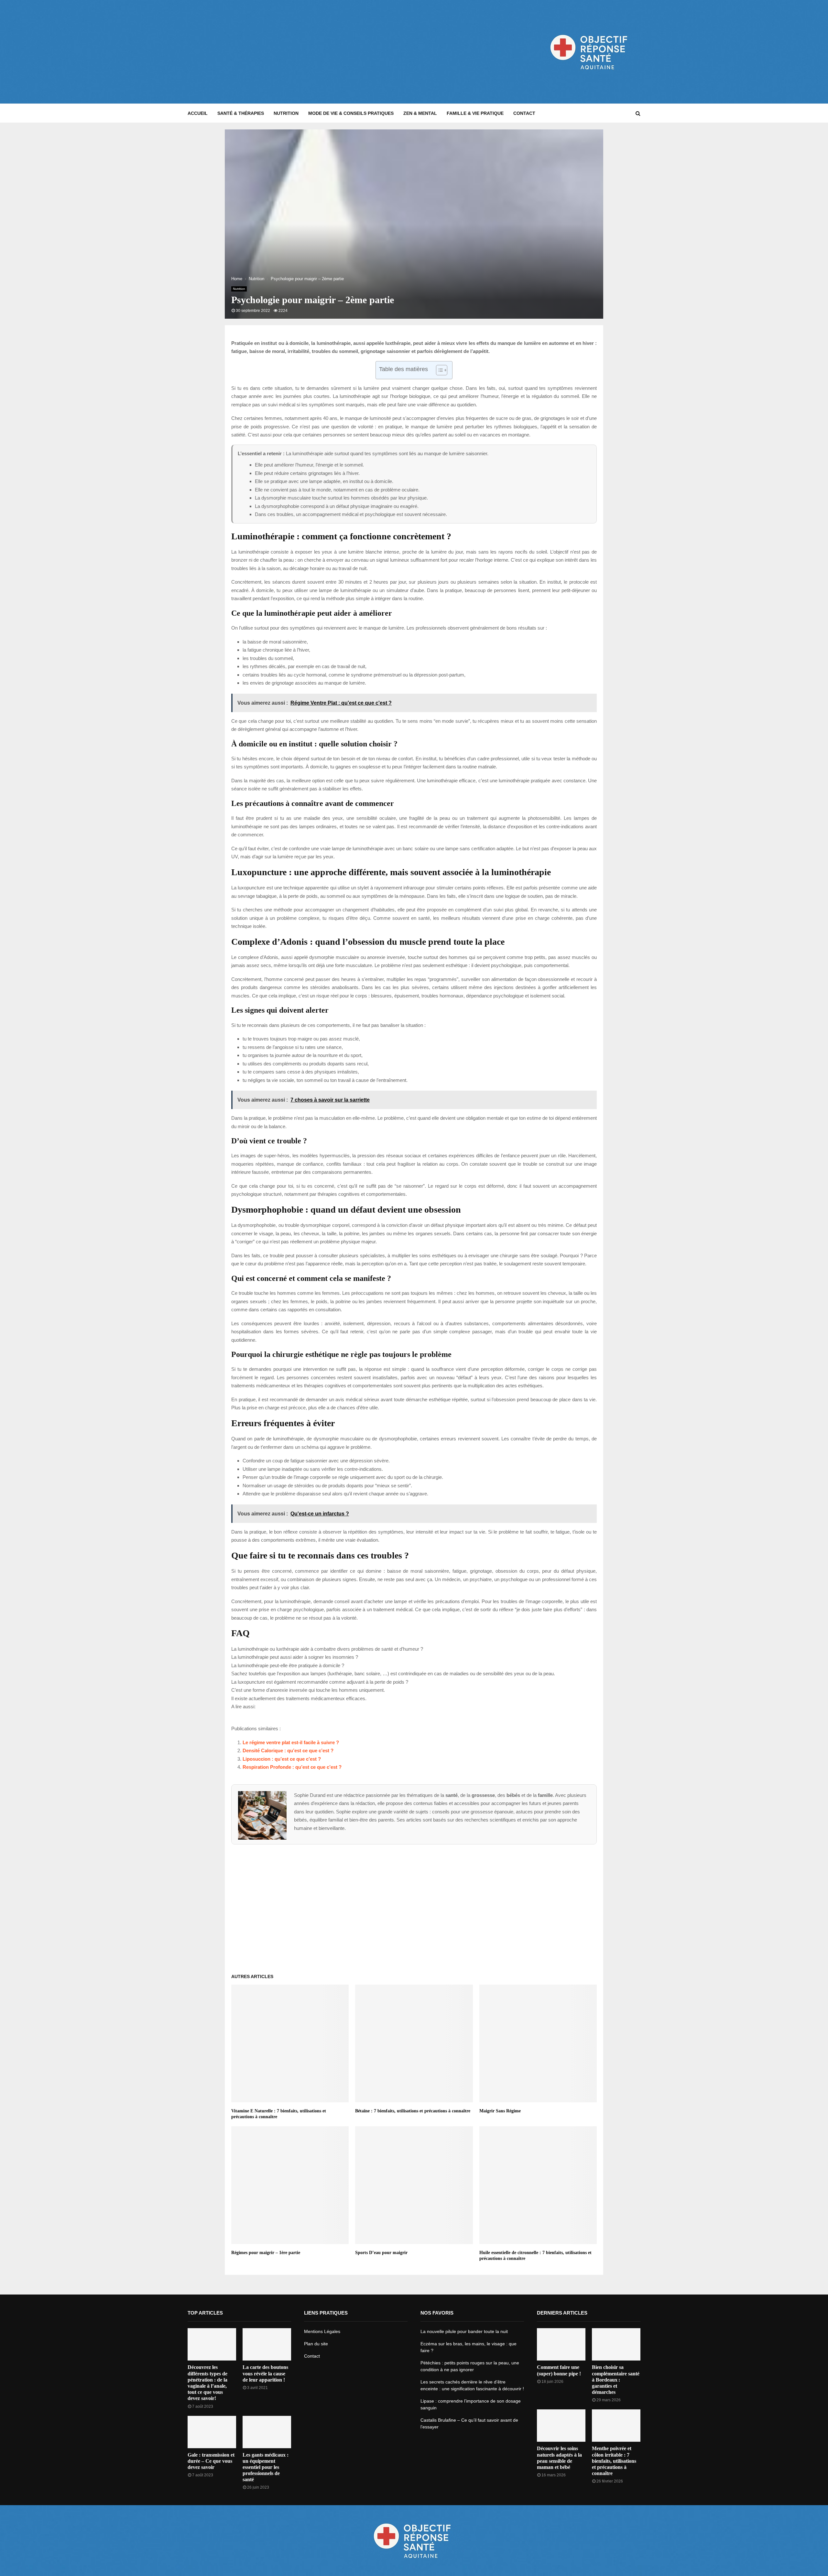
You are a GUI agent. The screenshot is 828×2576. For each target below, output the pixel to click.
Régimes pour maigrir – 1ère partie (266, 2253)
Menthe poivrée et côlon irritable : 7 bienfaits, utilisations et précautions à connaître (614, 2461)
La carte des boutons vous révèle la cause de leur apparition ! (265, 2373)
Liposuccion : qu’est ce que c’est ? (282, 1759)
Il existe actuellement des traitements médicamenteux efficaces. (299, 1698)
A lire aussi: (243, 1706)
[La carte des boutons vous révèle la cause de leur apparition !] (267, 2344)
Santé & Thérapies (241, 113)
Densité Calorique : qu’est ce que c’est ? (288, 1750)
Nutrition (286, 113)
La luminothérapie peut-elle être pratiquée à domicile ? (288, 1665)
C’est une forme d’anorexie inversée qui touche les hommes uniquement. (308, 1690)
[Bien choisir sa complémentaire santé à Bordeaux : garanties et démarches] (616, 2344)
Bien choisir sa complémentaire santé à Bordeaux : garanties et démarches (616, 2380)
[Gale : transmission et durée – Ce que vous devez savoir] (212, 2432)
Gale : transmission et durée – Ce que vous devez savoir (211, 2461)
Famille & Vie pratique (475, 113)
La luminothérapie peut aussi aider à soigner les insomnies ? (295, 1657)
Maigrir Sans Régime (500, 2111)
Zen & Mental (420, 113)
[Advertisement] (305, 52)
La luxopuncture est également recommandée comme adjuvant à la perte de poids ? (320, 1682)
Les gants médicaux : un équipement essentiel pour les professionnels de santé (266, 2467)
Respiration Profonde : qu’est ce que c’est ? (292, 1767)
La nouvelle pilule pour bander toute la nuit (464, 2331)
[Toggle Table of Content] (438, 370)
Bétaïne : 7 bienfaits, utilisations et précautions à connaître (413, 2111)
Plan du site (316, 2344)
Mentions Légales (322, 2331)
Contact (524, 113)
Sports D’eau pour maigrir (381, 2253)
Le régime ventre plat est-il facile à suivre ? (291, 1742)
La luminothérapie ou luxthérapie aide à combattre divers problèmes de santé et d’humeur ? (327, 1649)
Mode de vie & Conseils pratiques (351, 113)
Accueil (198, 113)
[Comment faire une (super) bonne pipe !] (561, 2344)
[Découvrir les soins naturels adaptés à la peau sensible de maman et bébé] (561, 2426)
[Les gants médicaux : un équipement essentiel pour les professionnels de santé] (267, 2432)
